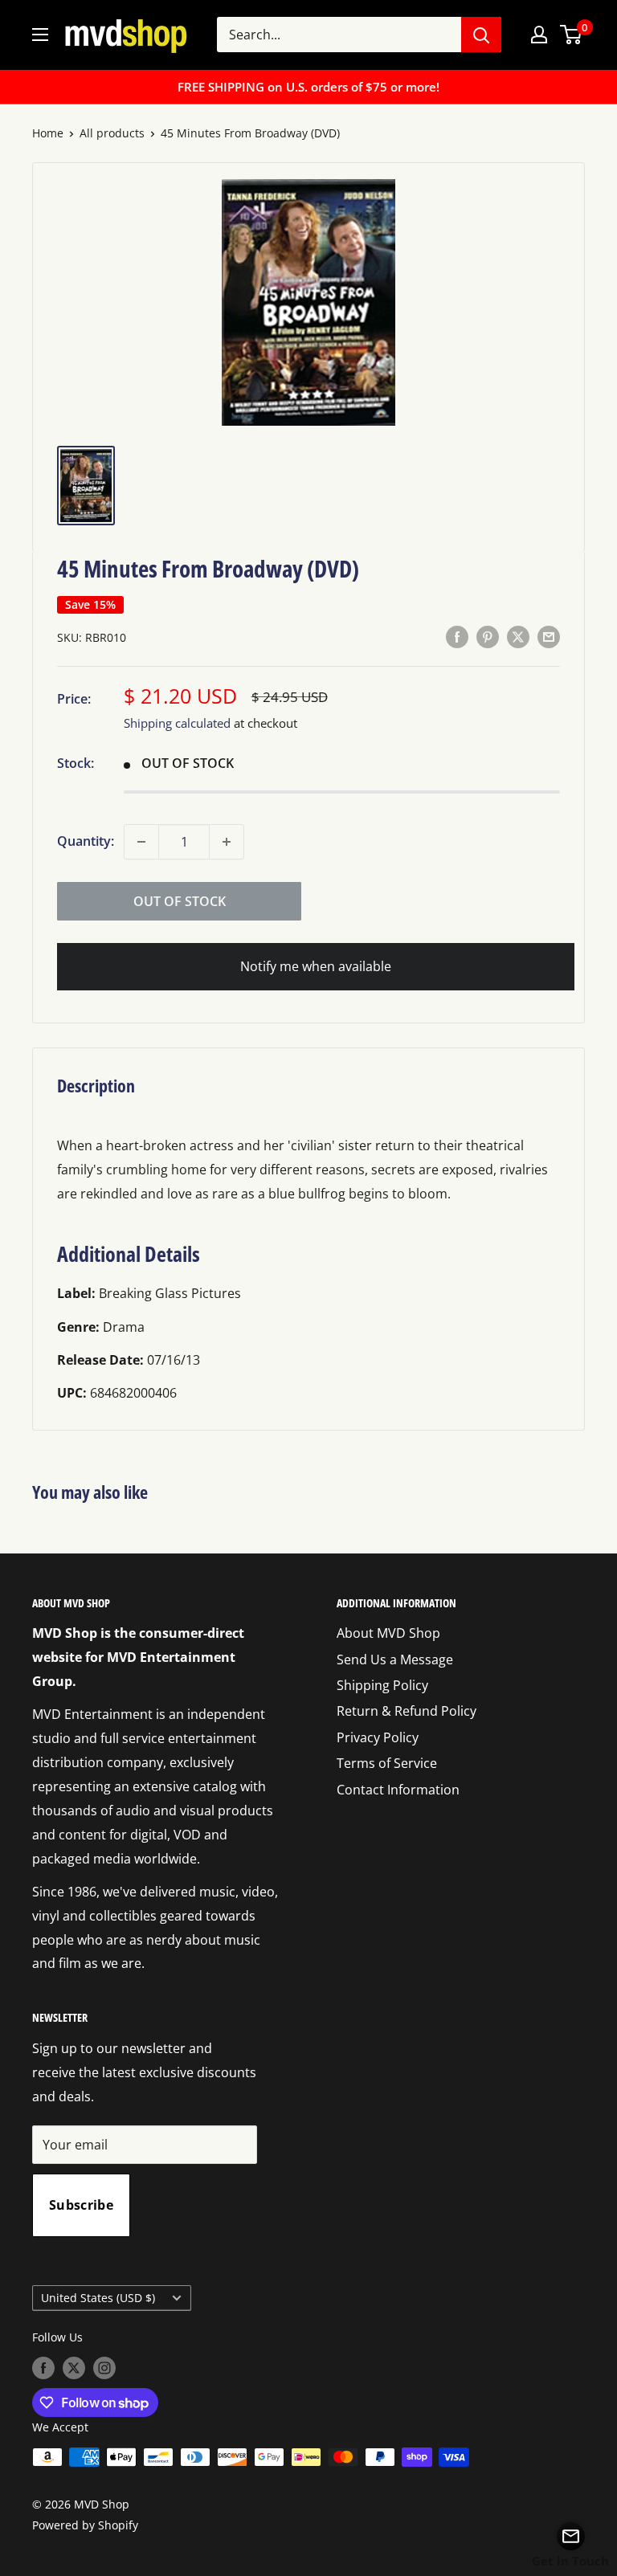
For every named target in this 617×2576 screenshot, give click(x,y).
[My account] (539, 35)
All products (112, 133)
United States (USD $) (98, 2298)
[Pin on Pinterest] (488, 637)
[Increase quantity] (227, 842)
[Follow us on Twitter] (74, 2368)
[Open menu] (40, 35)
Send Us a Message (395, 1659)
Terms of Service (387, 1763)
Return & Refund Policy (407, 1711)
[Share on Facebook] (457, 637)
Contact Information (398, 1790)
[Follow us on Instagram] (104, 2368)
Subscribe (81, 2205)
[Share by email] (549, 637)
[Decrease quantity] (141, 842)
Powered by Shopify (85, 2525)
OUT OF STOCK (180, 901)
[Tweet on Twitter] (518, 637)
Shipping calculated (177, 723)
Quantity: (86, 841)
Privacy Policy (378, 1737)
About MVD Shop (388, 1633)
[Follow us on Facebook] (43, 2368)
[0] (572, 35)
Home (48, 133)
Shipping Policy (382, 1685)
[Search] (481, 35)
